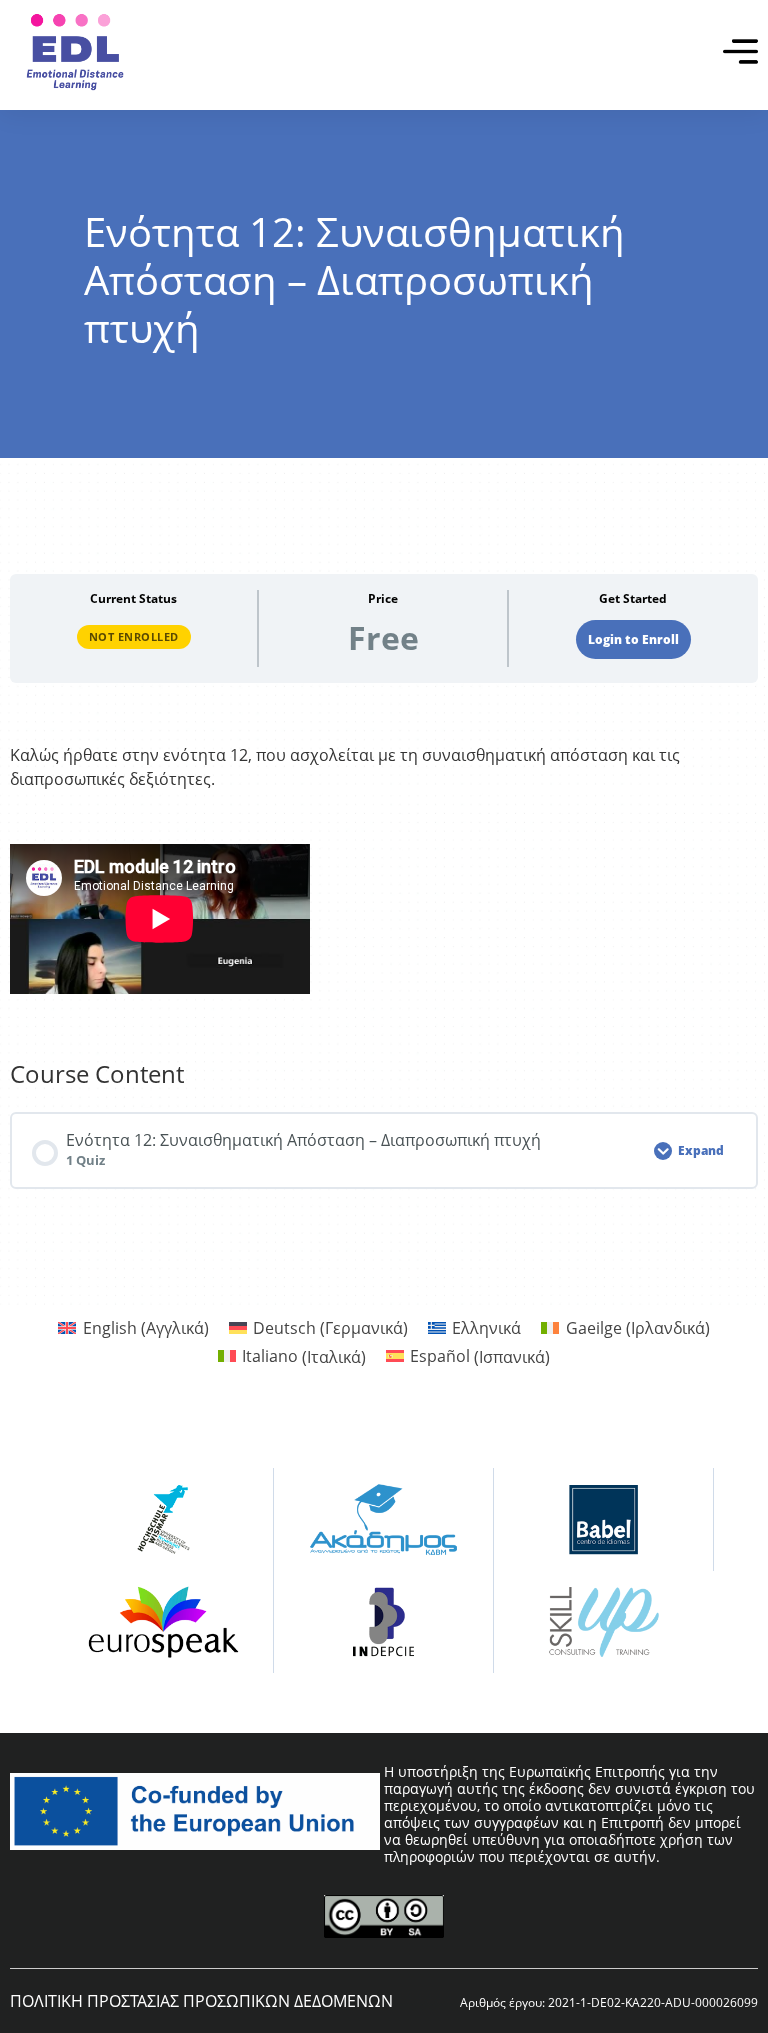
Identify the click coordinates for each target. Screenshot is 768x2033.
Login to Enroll (633, 639)
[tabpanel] (384, 871)
